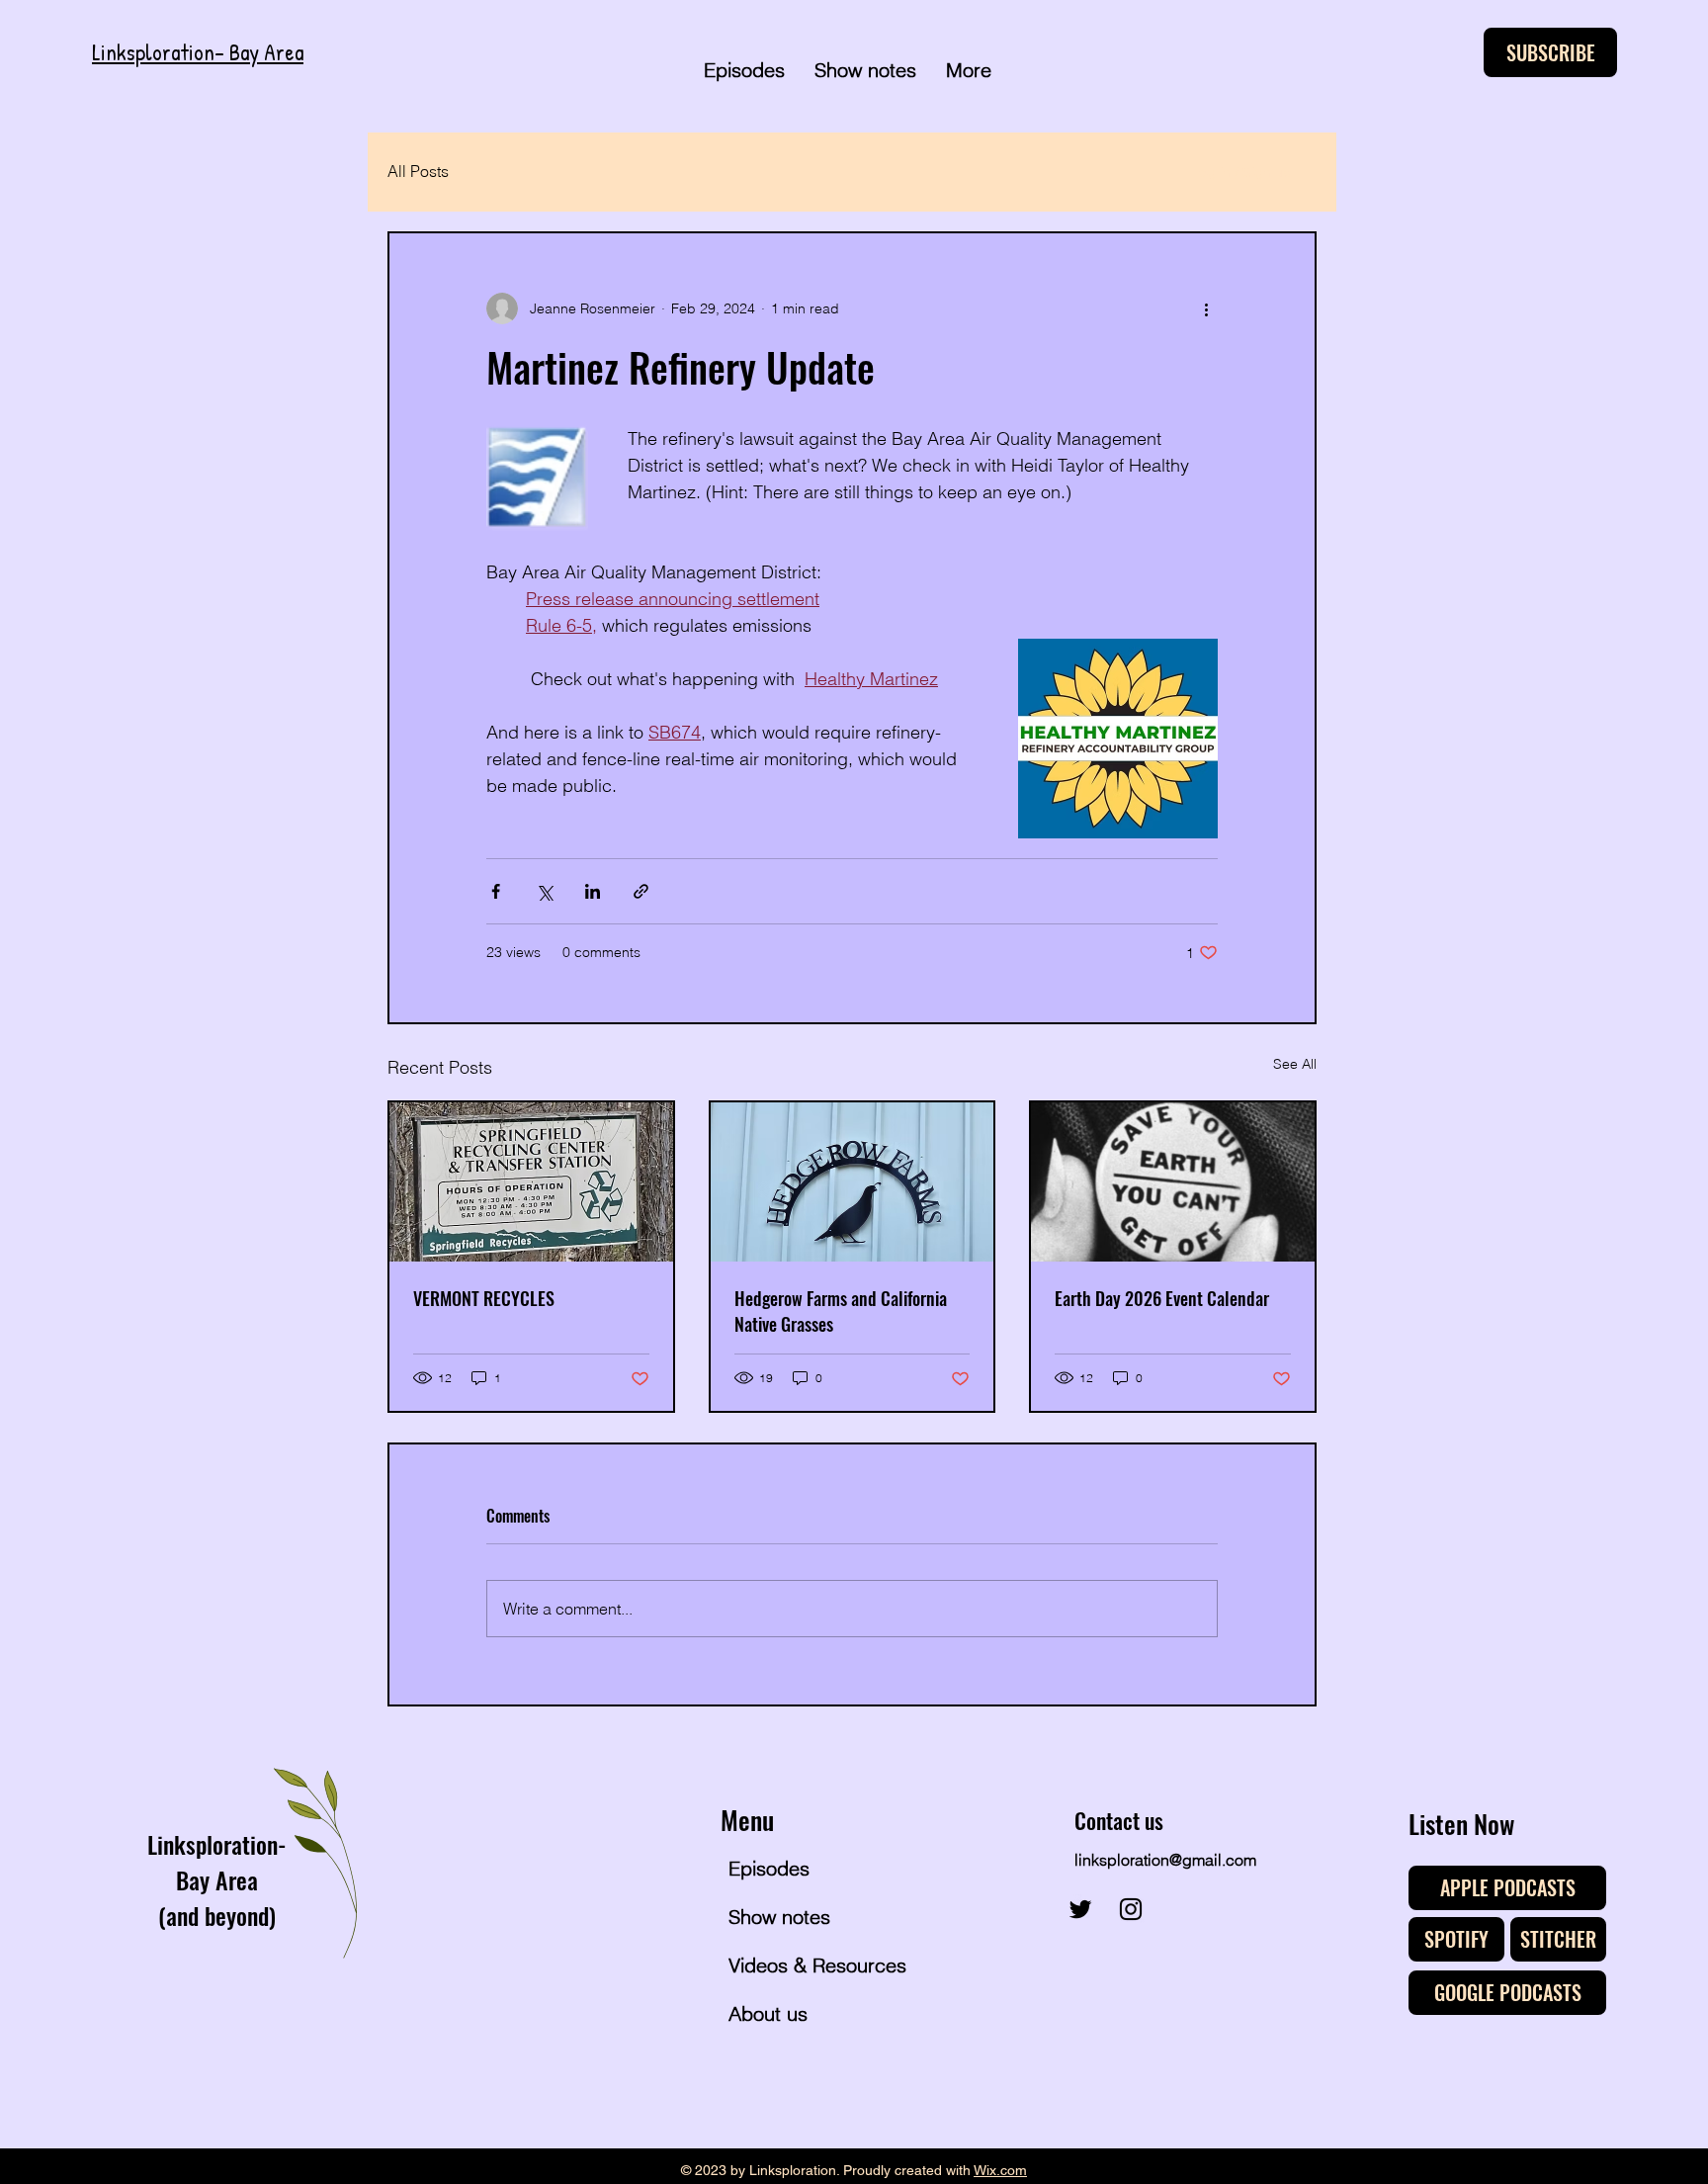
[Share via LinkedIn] (593, 891)
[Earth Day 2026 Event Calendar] (1173, 1182)
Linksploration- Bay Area (198, 52)
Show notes (779, 1917)
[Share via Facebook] (496, 891)
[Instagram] (1131, 1909)
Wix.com (1000, 2170)
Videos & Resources (800, 1965)
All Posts (418, 171)
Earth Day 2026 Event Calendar (1162, 1298)
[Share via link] (641, 891)
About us (768, 2013)
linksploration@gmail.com (1165, 1860)
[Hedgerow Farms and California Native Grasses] (853, 1182)
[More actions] (1206, 308)
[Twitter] (1080, 1909)
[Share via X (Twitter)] (544, 891)
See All (1295, 1064)
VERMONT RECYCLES (484, 1298)
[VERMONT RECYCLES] (531, 1182)
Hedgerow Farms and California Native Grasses (841, 1311)
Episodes (769, 1868)
